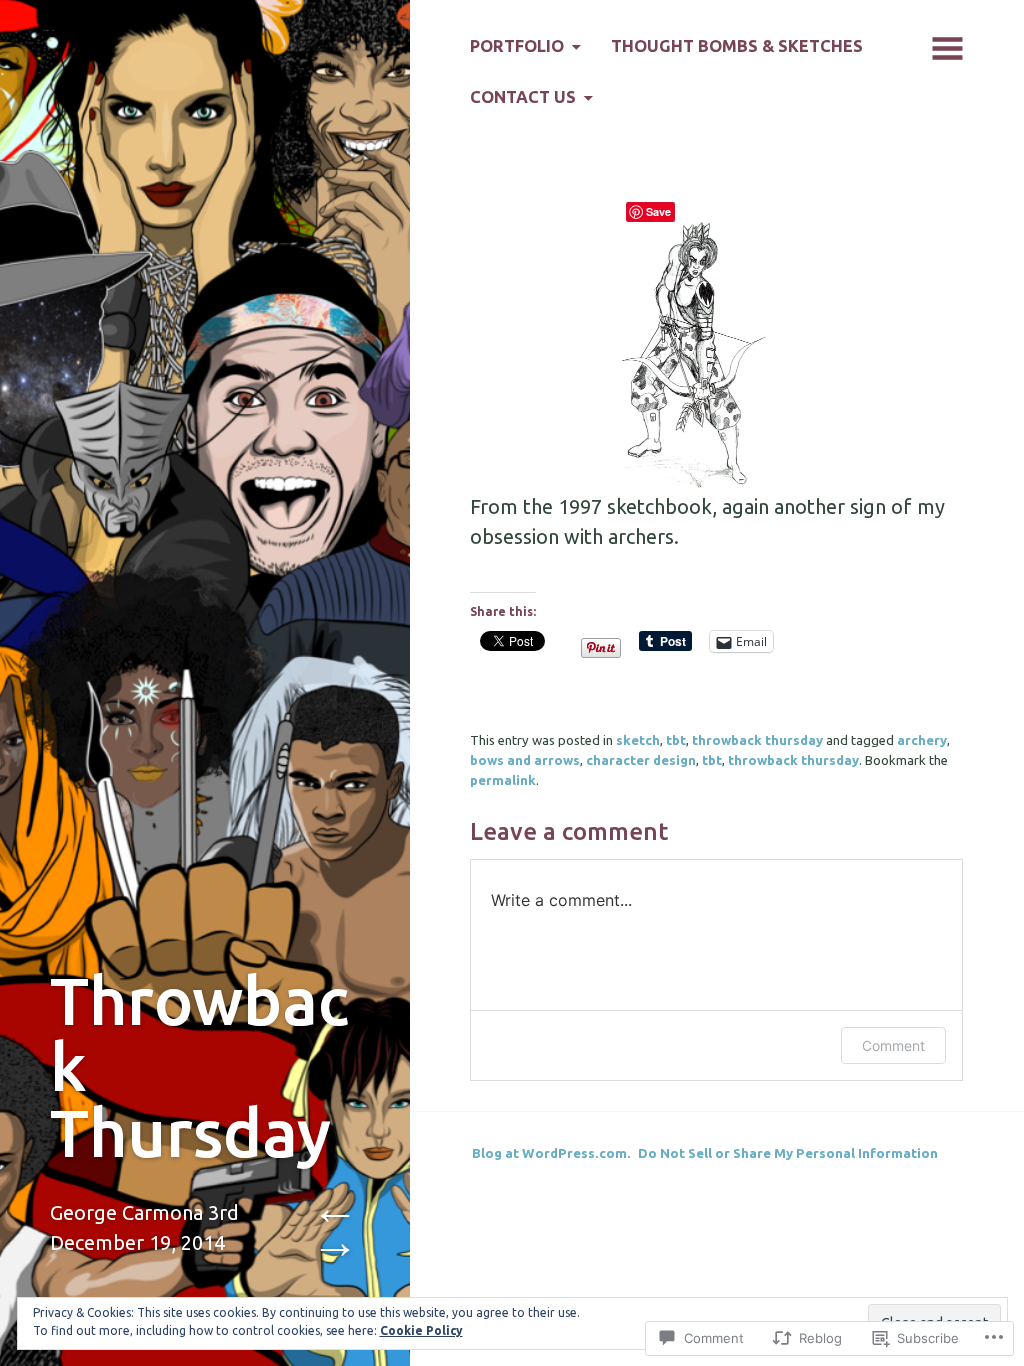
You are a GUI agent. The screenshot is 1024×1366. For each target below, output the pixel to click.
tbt (676, 740)
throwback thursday (757, 740)
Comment (893, 1045)
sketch (638, 740)
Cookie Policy (421, 1330)
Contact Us (523, 97)
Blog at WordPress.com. (551, 1153)
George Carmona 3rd (144, 1212)
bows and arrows (525, 760)
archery (922, 740)
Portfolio (517, 46)
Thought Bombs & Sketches (737, 46)
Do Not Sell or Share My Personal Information (788, 1153)
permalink (503, 780)
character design (641, 760)
